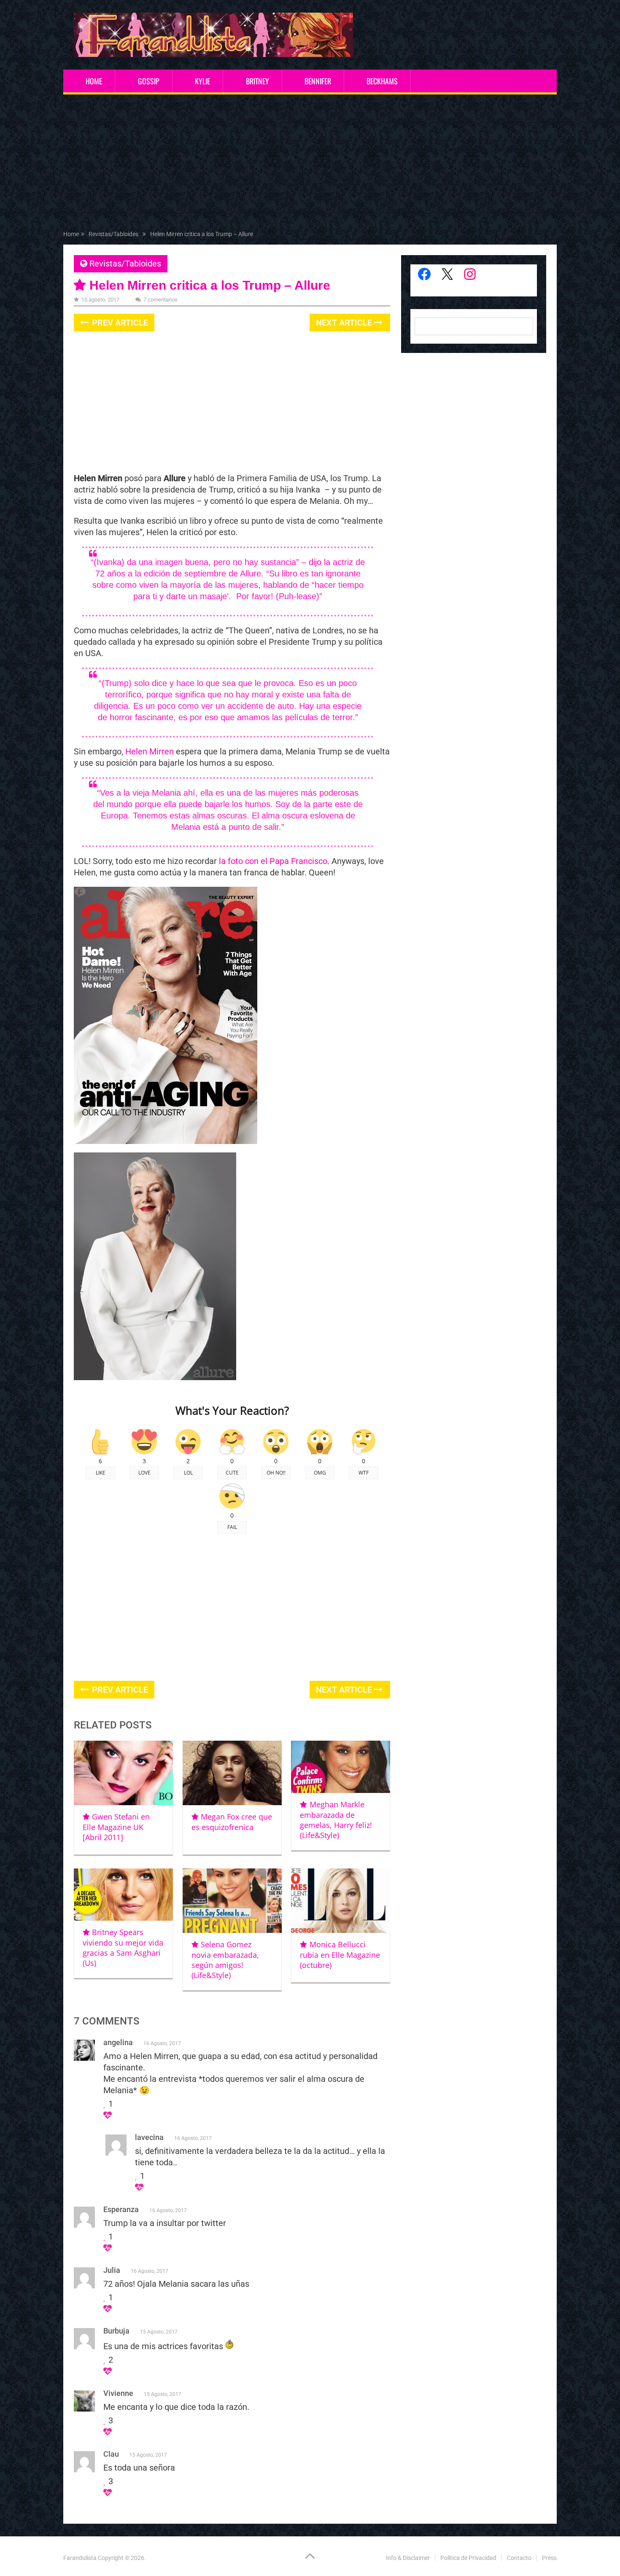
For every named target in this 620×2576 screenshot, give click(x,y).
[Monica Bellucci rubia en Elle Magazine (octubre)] (341, 1901)
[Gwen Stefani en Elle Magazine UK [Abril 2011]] (123, 1773)
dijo (315, 562)
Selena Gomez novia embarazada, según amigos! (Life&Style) (225, 1960)
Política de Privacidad (468, 2558)
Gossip (149, 81)
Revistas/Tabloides (125, 264)
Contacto (519, 2558)
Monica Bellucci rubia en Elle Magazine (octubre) (340, 1955)
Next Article (345, 323)
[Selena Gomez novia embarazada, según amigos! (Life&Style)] (232, 1901)
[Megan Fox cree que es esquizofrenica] (232, 1773)
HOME (94, 81)
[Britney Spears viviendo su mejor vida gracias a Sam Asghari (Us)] (123, 1895)
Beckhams (382, 81)
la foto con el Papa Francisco (273, 861)
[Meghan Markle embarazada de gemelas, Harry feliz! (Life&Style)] (341, 1767)
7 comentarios (160, 300)
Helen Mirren (150, 751)
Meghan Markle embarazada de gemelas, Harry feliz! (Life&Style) (336, 1820)
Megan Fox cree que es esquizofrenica (232, 1822)
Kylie (202, 81)
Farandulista (80, 2558)
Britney (257, 81)
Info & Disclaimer (408, 2558)
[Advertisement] (310, 164)
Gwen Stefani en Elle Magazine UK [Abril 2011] (116, 1827)
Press (549, 2558)
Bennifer (318, 81)
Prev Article (119, 323)
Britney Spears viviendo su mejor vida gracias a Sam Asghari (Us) (123, 1947)
